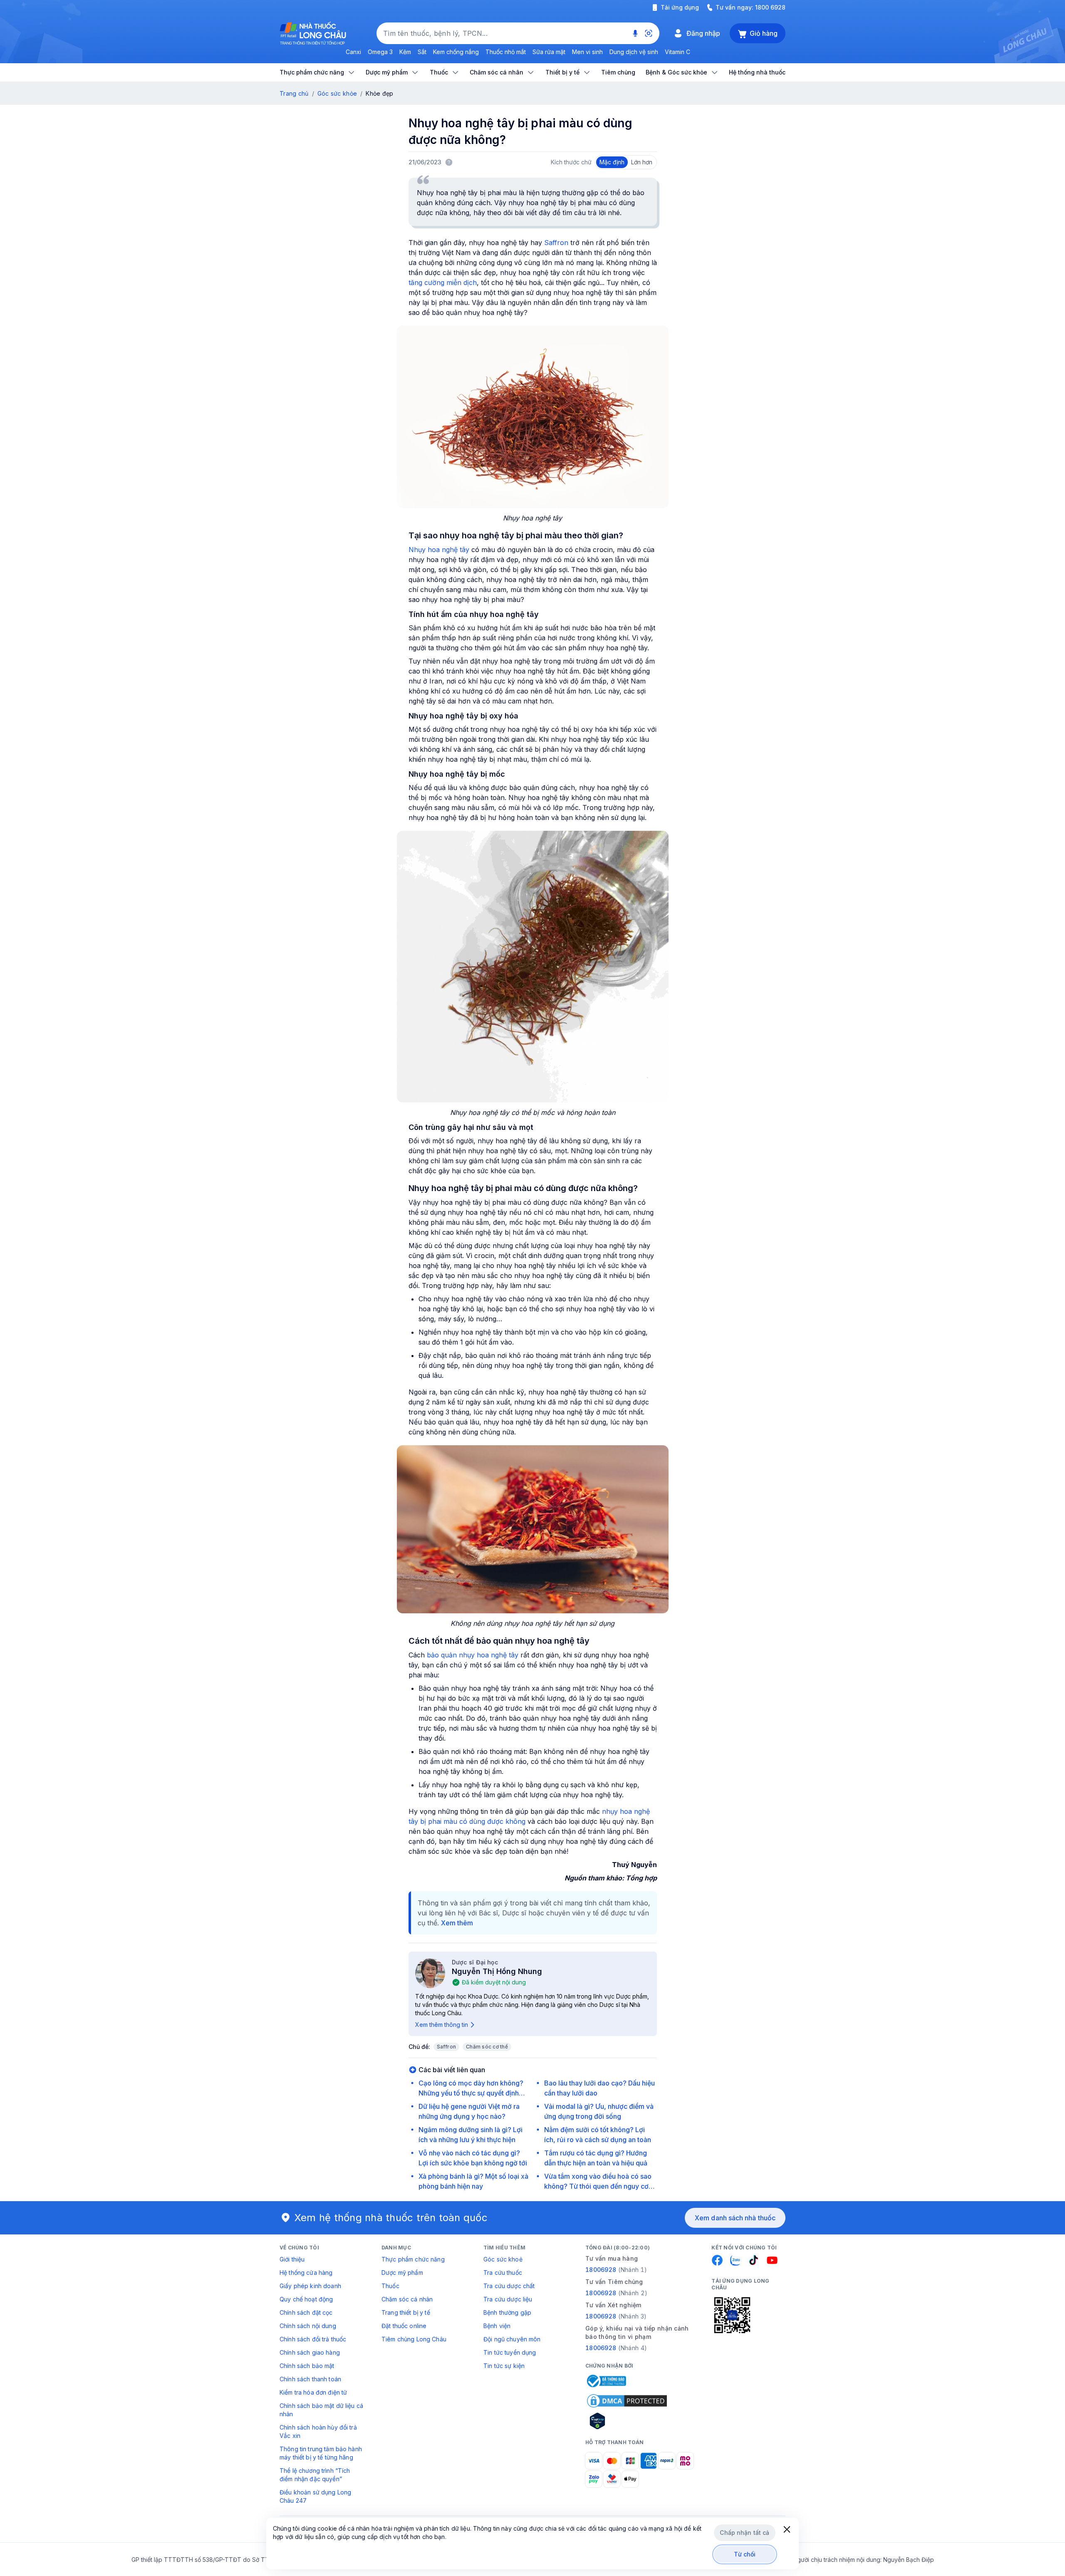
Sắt (422, 52)
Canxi (353, 52)
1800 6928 (770, 7)
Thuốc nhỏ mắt (506, 52)
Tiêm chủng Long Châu (414, 2339)
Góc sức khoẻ (503, 2259)
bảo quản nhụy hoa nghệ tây (473, 1655)
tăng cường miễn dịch (443, 282)
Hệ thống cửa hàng (306, 2273)
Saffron (556, 243)
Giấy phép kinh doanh (310, 2286)
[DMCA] (627, 2401)
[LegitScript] (627, 2421)
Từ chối (745, 2554)
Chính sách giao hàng (310, 2352)
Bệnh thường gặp (507, 2312)
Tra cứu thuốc (503, 2273)
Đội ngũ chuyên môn (512, 2339)
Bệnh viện (497, 2326)
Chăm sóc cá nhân (407, 2299)
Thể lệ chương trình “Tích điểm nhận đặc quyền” (315, 2475)
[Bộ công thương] (606, 2381)
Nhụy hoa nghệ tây (439, 550)
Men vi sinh (587, 52)
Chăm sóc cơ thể (487, 2047)
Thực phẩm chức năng (413, 2259)
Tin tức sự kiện (504, 2366)
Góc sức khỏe (337, 93)
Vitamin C (677, 52)
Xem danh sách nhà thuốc (735, 2218)
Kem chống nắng (456, 52)
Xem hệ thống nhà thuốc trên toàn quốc (391, 2218)
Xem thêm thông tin (442, 2025)
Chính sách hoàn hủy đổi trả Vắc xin (318, 2431)
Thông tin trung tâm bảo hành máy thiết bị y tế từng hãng (321, 2453)
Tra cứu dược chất (509, 2286)
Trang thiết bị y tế (406, 2312)
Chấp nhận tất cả (744, 2533)
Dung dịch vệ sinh (634, 52)
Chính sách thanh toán (310, 2379)
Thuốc (390, 2286)
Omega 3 (380, 52)
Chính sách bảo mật (307, 2366)
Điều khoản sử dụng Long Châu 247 (315, 2496)
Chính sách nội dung (308, 2326)
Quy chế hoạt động (306, 2299)
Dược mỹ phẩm (402, 2273)
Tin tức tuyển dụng (510, 2352)
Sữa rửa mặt (549, 52)
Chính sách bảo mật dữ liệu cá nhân (321, 2410)
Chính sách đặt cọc (306, 2312)
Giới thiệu (292, 2259)
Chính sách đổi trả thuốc (313, 2339)
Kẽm (405, 52)
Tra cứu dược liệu (508, 2299)
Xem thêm (457, 1923)
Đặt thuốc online (404, 2326)
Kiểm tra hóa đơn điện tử (313, 2392)
